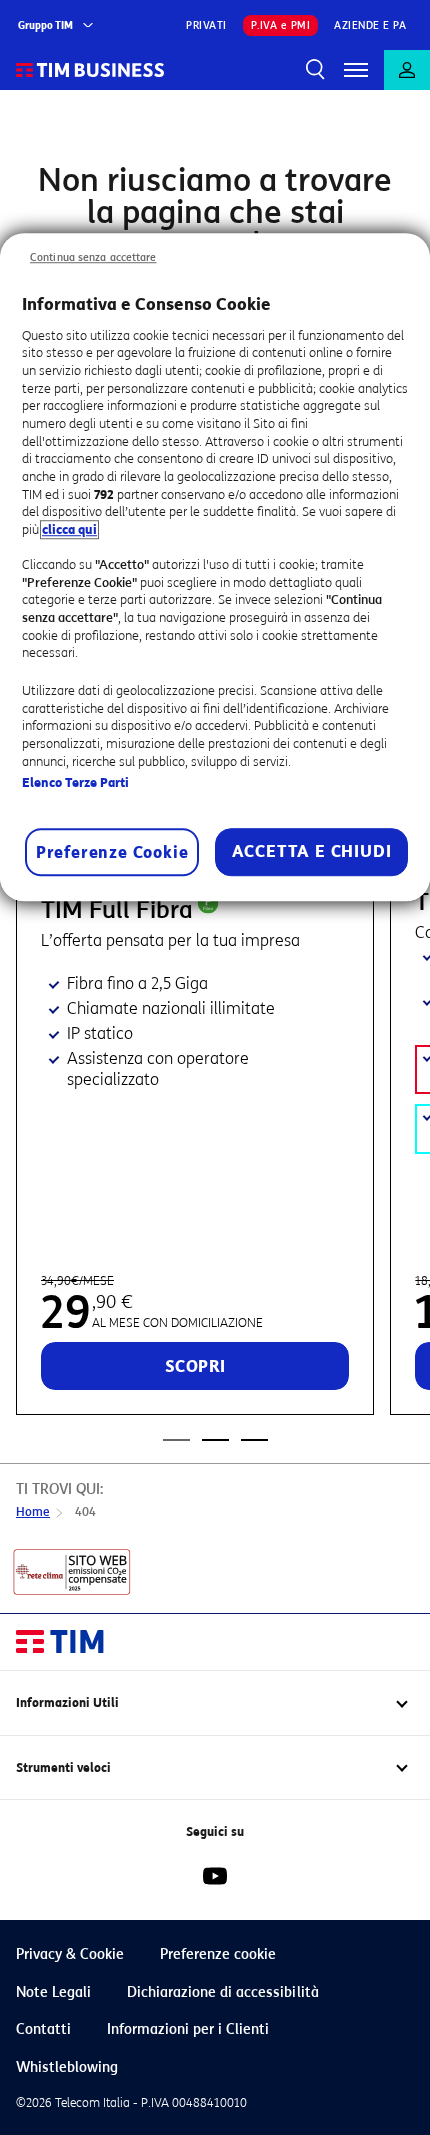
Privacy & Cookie (70, 1954)
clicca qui (69, 529)
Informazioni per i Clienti (188, 2029)
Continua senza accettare (93, 257)
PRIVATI (206, 25)
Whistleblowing (67, 2067)
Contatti (43, 2029)
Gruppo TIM (45, 25)
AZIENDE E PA (370, 25)
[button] (356, 70)
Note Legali (53, 1992)
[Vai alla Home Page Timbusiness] (90, 70)
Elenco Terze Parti (75, 782)
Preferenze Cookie (112, 852)
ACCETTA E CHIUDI (312, 851)
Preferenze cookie (218, 1954)
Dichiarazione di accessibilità (223, 1992)
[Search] (316, 70)
